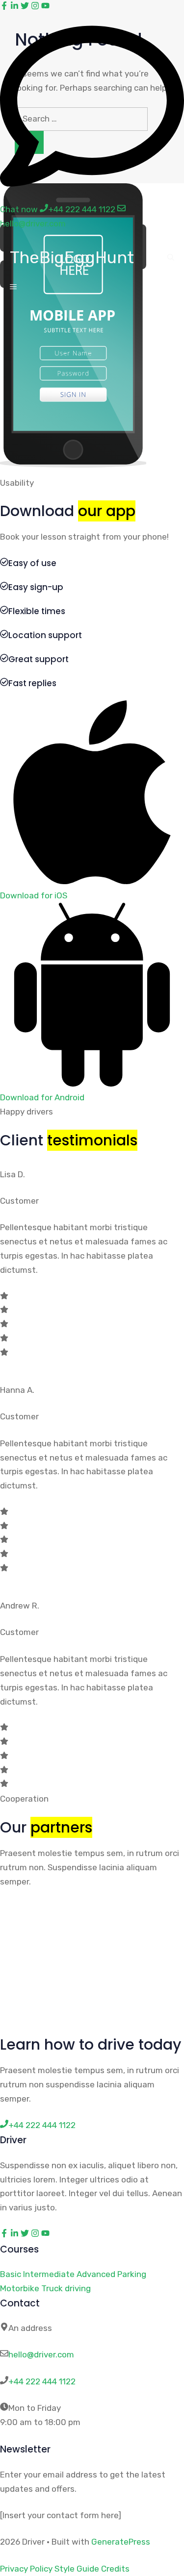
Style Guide (77, 2569)
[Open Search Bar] (171, 258)
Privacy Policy (26, 2569)
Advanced (96, 2274)
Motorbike (20, 2288)
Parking (132, 2274)
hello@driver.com (41, 2354)
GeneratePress (121, 2542)
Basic (11, 2274)
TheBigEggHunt (72, 258)
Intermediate (49, 2274)
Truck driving (66, 2288)
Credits (115, 2569)
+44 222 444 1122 (42, 2381)
